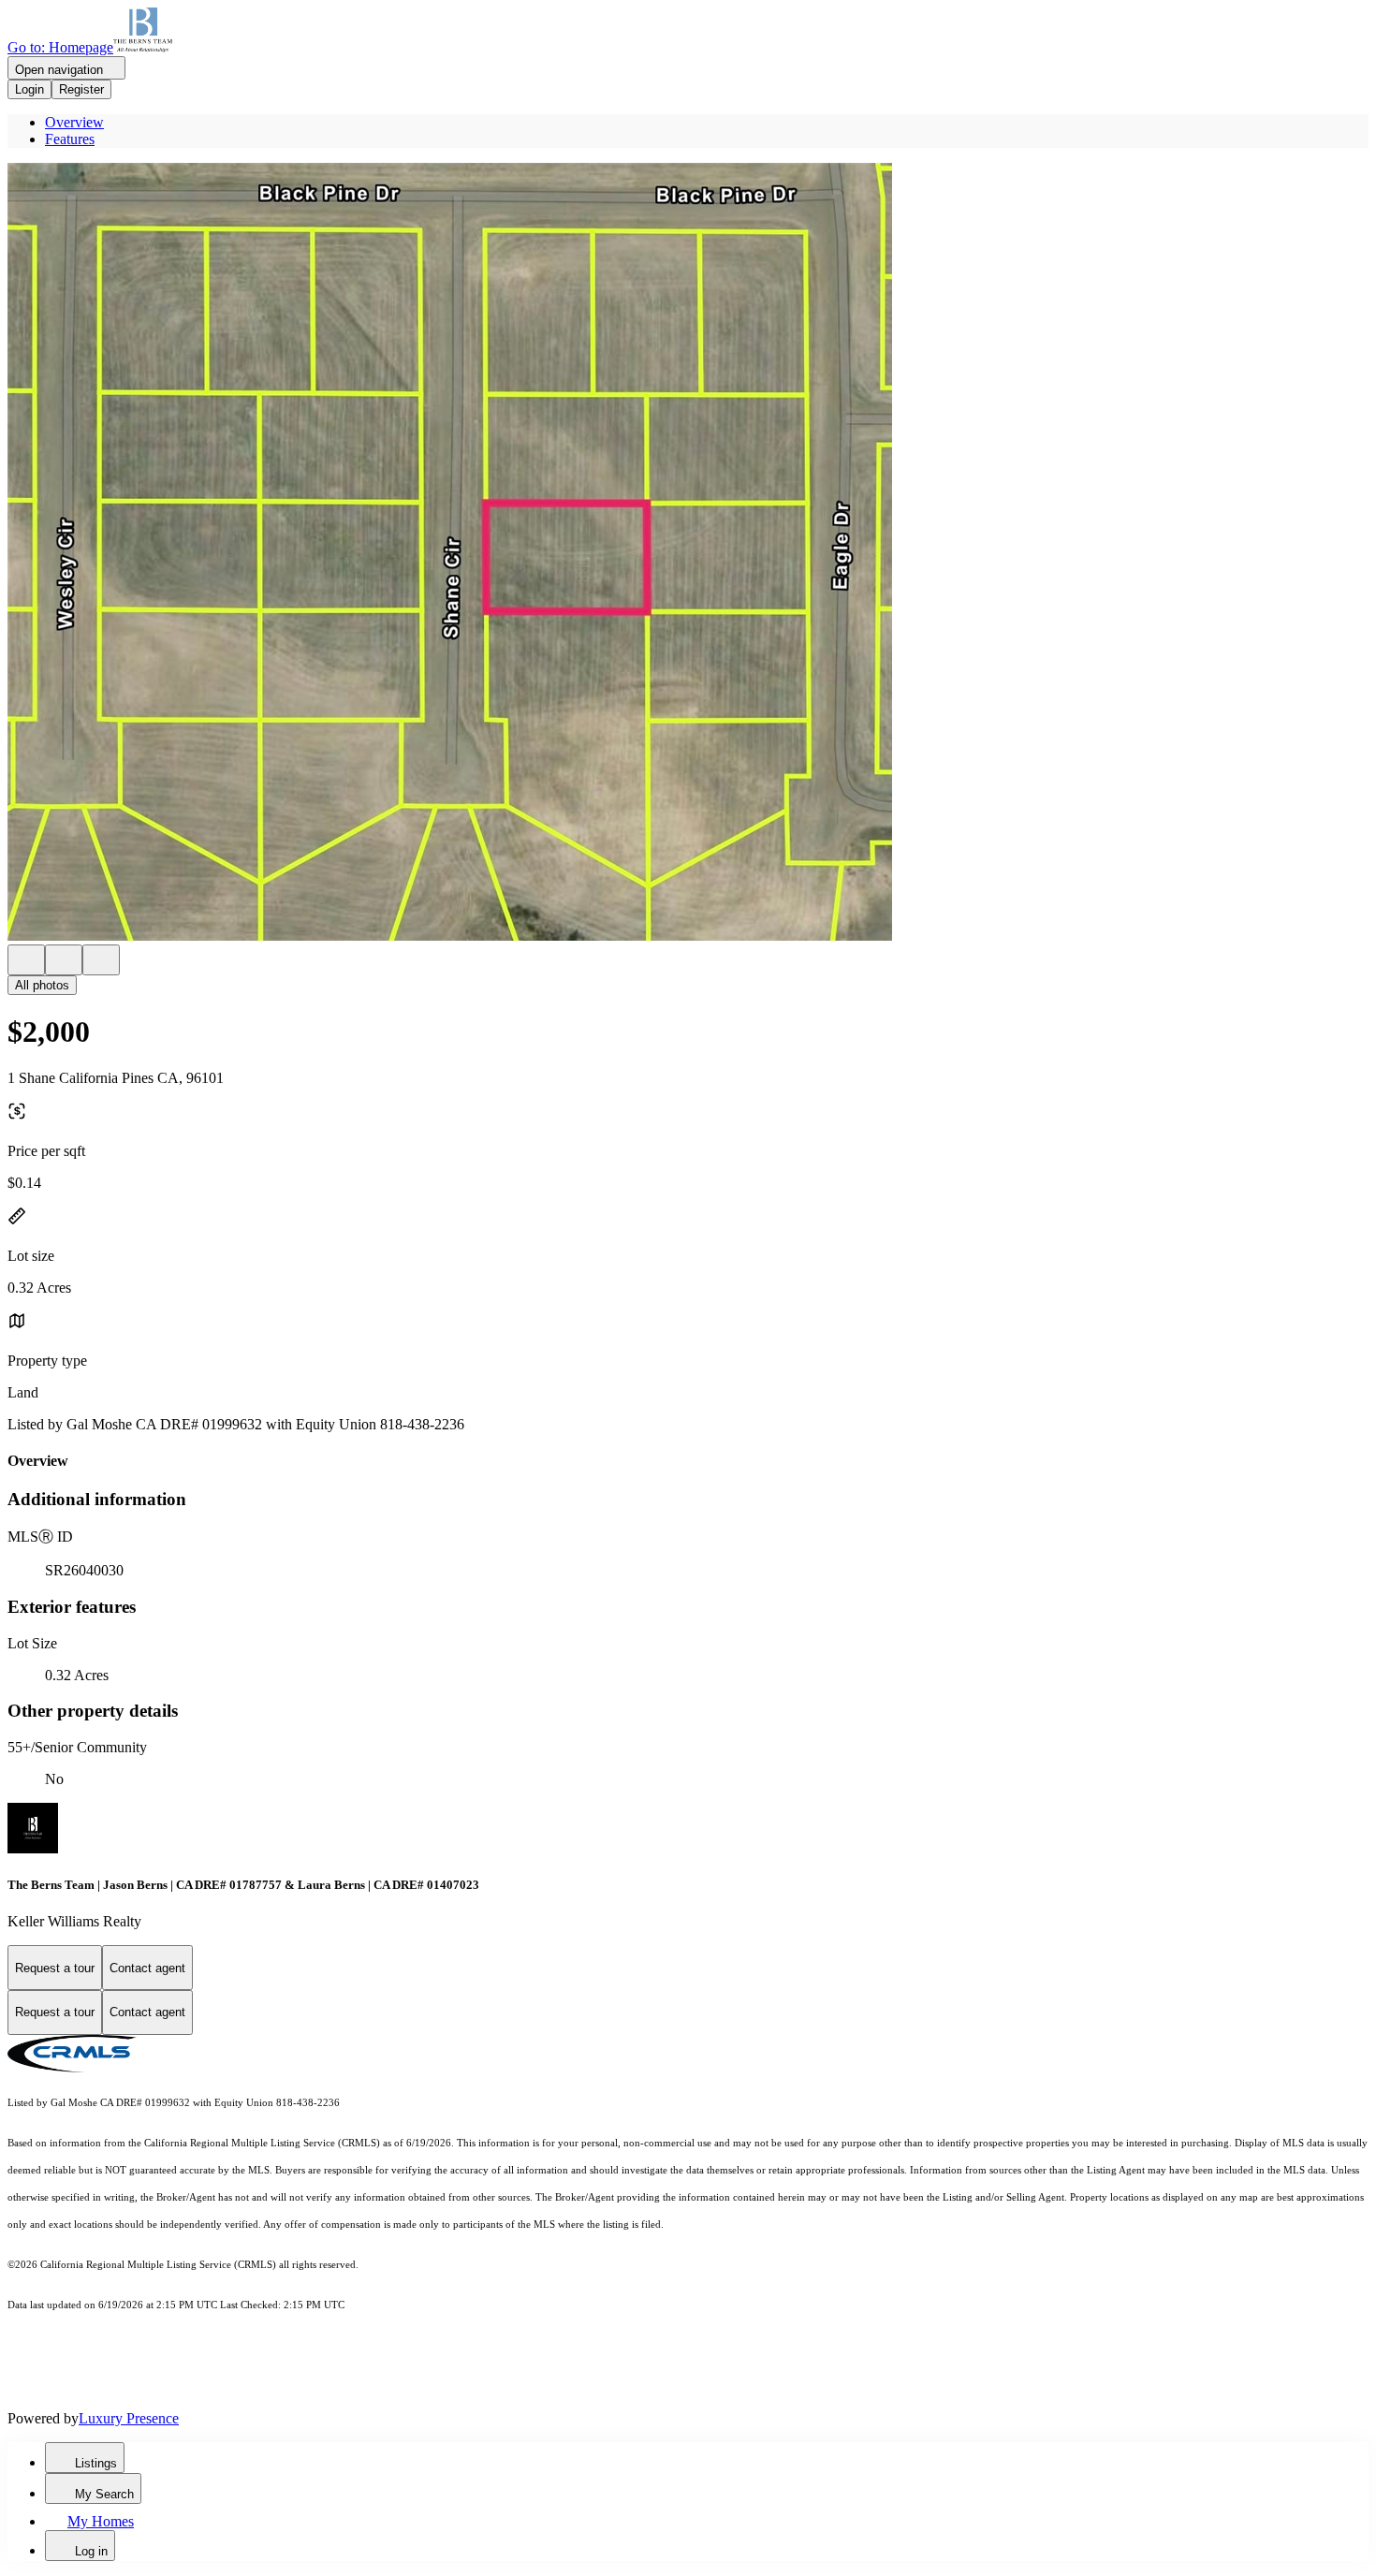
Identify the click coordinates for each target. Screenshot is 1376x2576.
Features (70, 139)
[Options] (26, 960)
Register (81, 89)
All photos (42, 985)
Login (29, 89)
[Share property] (101, 960)
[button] (688, 554)
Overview (74, 122)
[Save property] (64, 960)
